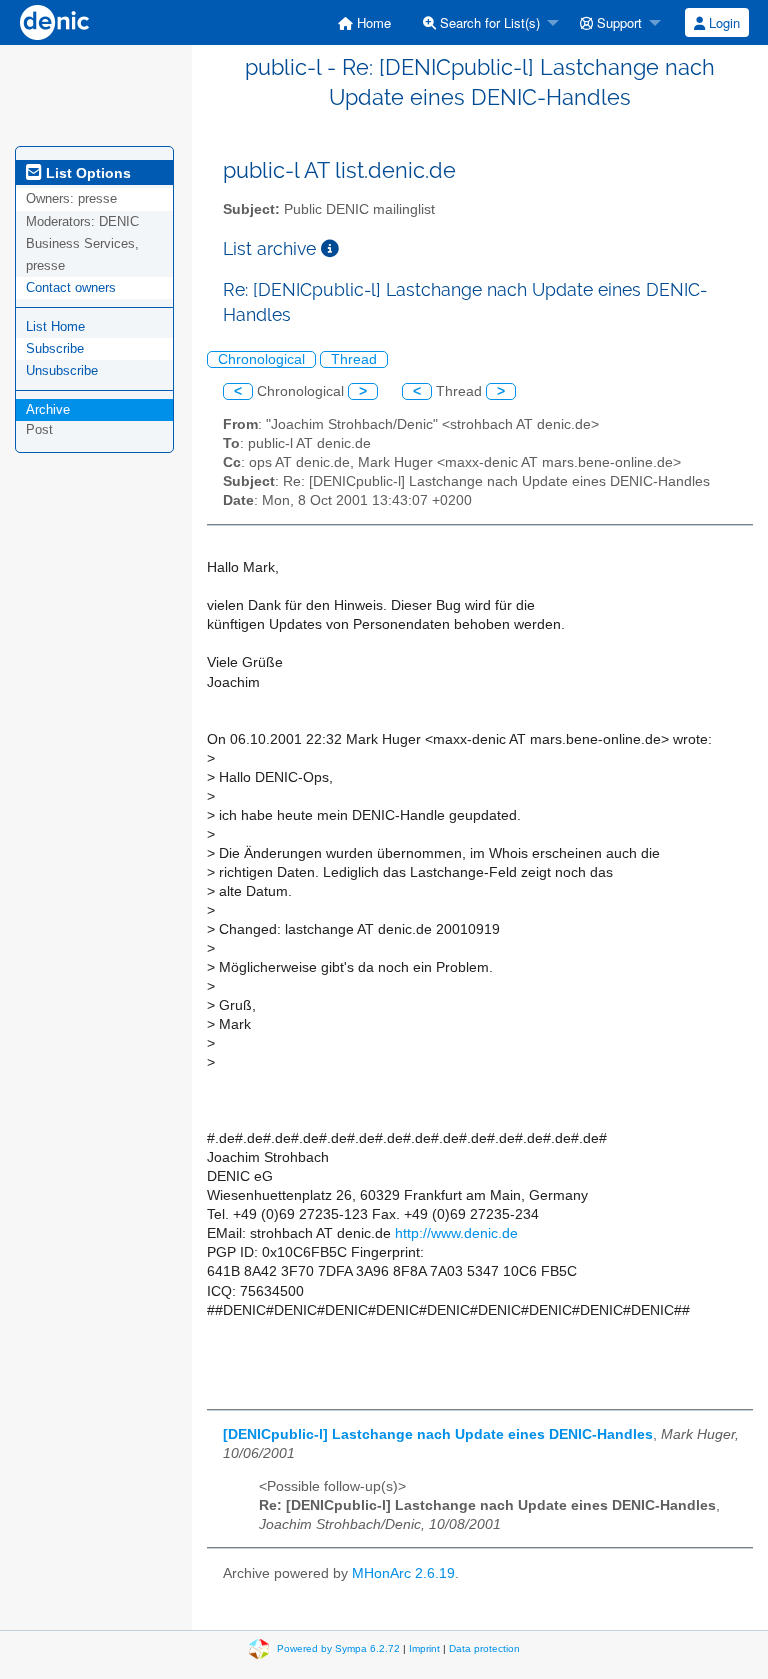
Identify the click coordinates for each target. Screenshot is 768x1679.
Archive (48, 409)
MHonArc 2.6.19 (403, 1573)
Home (372, 22)
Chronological (261, 359)
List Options (86, 173)
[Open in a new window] (330, 248)
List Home (55, 326)
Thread (354, 359)
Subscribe (55, 348)
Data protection (484, 1648)
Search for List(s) (488, 22)
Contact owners (71, 287)
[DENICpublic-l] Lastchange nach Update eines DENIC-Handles (438, 1434)
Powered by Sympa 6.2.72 (338, 1648)
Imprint (424, 1648)
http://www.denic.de (456, 1233)
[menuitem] (364, 22)
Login (722, 22)
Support (617, 22)
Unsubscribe (62, 370)
